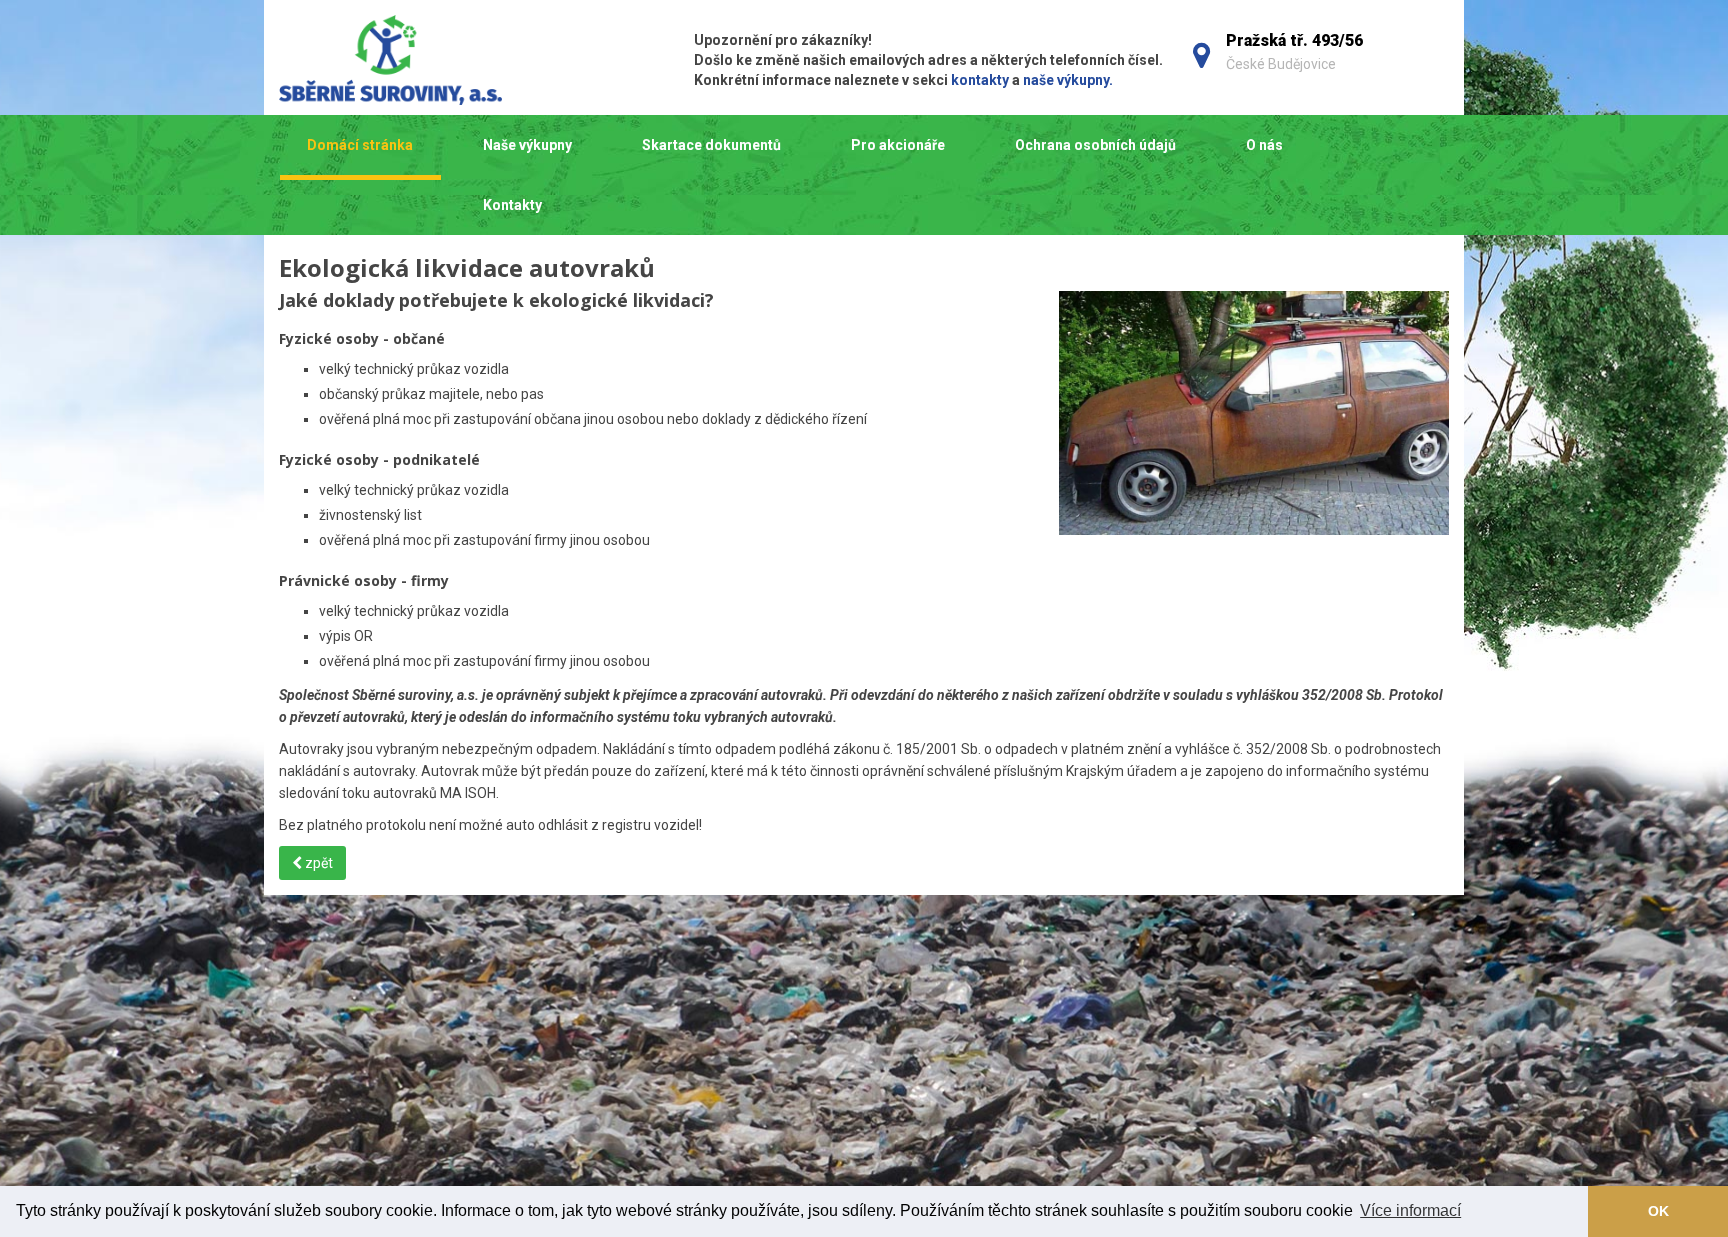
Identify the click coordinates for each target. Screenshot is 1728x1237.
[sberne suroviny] (456, 60)
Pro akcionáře (898, 145)
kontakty (980, 80)
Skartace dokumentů (711, 145)
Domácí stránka (360, 145)
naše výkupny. (1068, 80)
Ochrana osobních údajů (1095, 145)
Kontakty (512, 205)
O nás (1264, 145)
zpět (317, 863)
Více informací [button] (1410, 1210)
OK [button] (1658, 1211)
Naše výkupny (527, 145)
